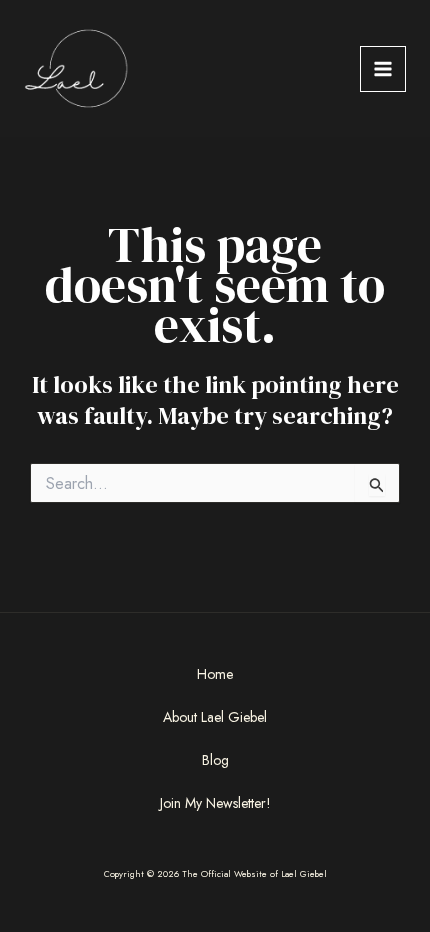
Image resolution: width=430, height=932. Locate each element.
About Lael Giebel (215, 717)
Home (215, 674)
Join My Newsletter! (215, 803)
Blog (215, 760)
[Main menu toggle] (383, 69)
